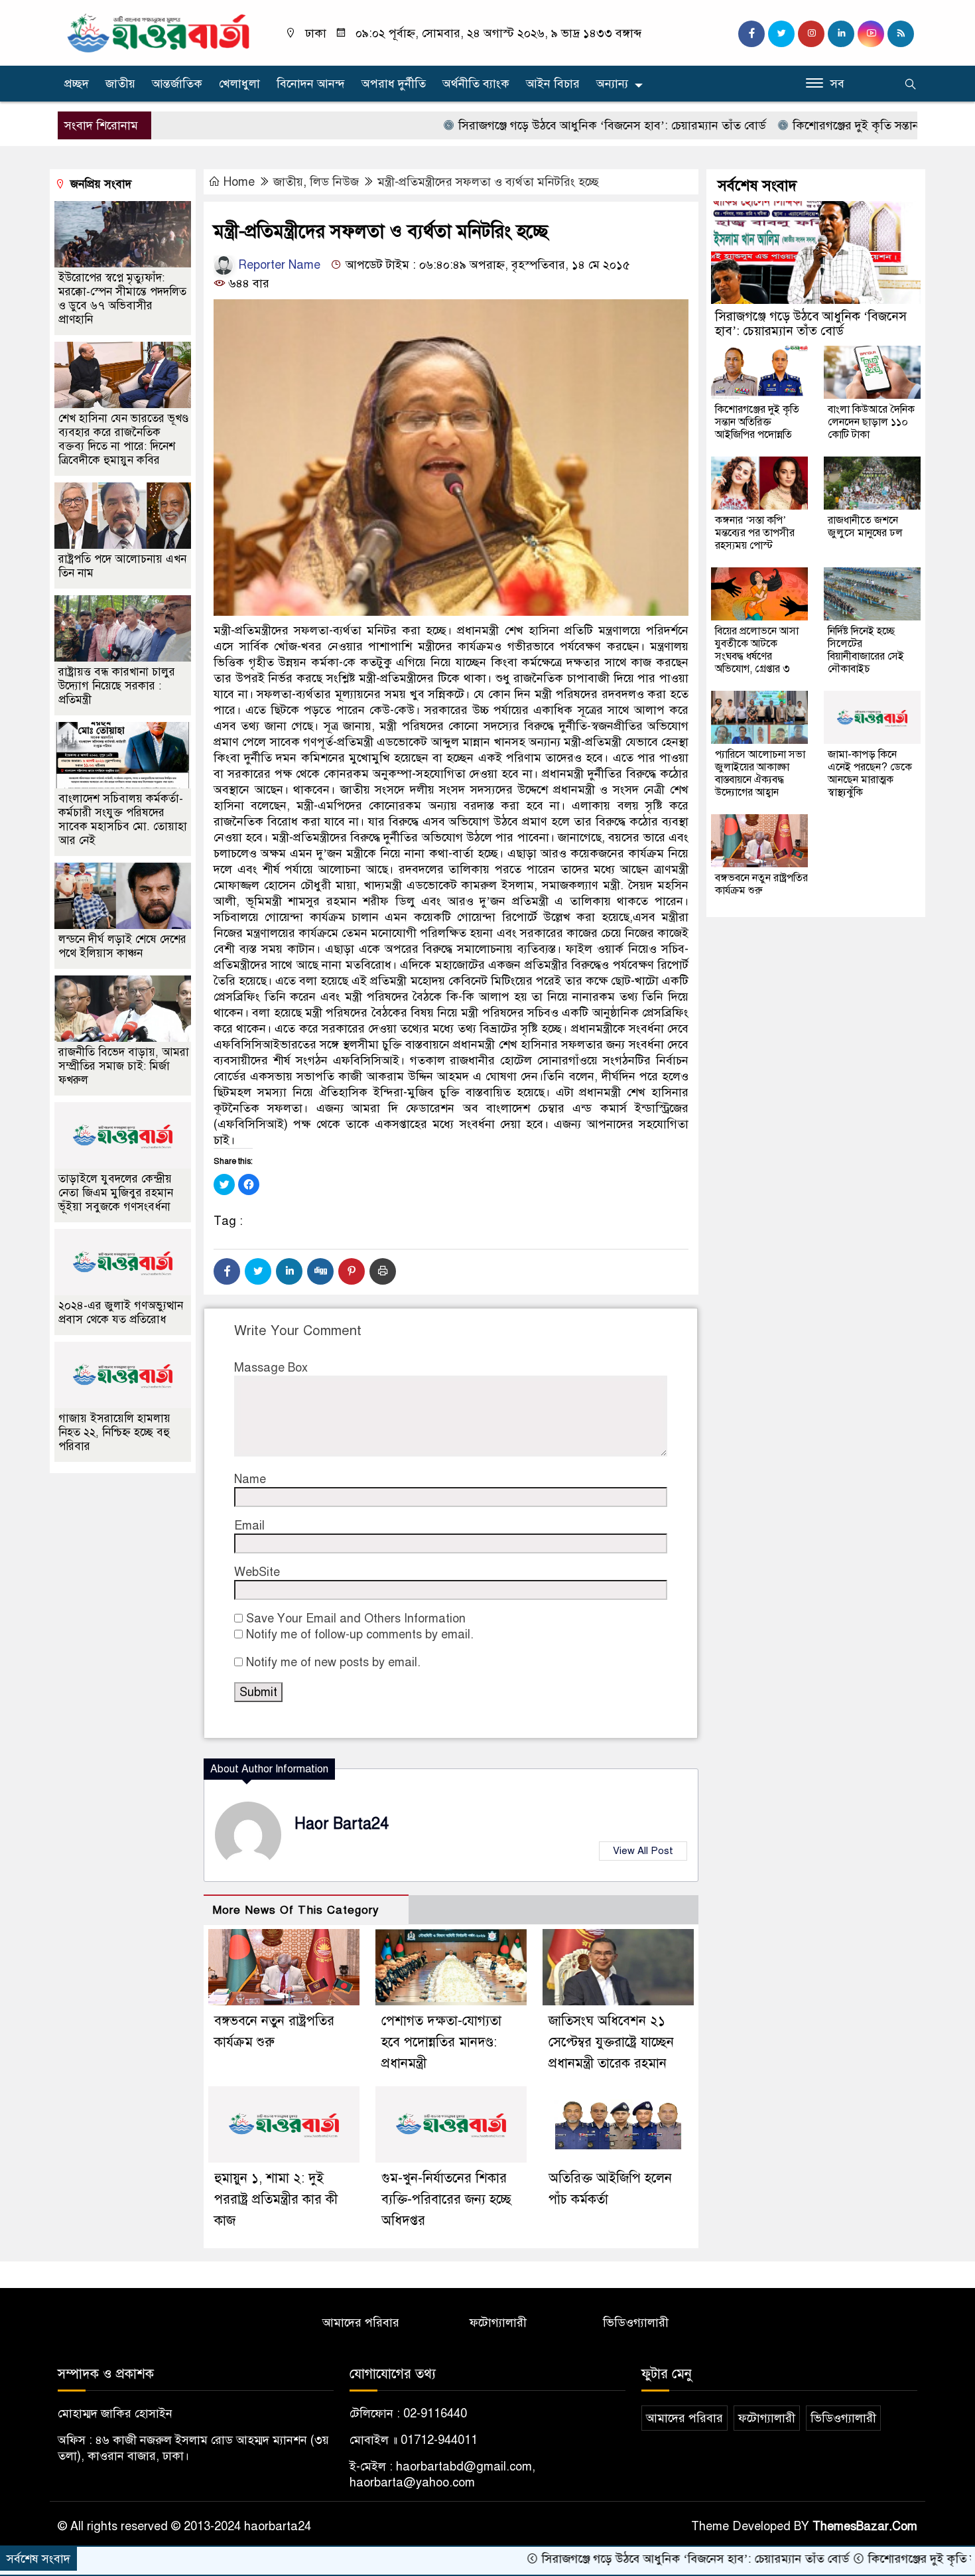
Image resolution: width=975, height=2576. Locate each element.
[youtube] (871, 34)
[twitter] (781, 34)
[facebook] (751, 34)
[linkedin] (841, 34)
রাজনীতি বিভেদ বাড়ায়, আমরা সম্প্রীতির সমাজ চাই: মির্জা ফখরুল (124, 1066)
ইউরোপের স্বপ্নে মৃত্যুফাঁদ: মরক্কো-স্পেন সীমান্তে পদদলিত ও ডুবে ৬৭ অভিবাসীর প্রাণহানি (122, 299)
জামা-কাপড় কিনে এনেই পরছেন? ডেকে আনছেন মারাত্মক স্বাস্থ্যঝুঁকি (870, 773)
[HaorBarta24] (159, 32)
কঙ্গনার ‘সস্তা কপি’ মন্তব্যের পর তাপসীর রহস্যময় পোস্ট (755, 533)
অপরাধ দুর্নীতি (394, 84)
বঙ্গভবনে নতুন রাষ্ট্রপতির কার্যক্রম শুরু (761, 884)
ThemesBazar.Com (865, 2526)
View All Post (643, 1851)
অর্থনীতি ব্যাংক (476, 84)
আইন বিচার (553, 84)
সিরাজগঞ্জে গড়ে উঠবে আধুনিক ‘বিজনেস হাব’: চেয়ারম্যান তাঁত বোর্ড (508, 125)
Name (250, 1479)
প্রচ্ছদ (77, 84)
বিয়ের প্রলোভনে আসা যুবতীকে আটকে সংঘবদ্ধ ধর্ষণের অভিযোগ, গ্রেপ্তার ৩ (757, 650)
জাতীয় (120, 84)
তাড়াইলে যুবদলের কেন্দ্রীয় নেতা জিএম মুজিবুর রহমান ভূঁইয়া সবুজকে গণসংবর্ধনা (116, 1193)
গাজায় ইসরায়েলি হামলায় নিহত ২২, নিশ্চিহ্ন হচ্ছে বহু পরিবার (114, 1432)
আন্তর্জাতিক (177, 84)
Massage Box (271, 1368)
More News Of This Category (296, 1910)
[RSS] (901, 34)
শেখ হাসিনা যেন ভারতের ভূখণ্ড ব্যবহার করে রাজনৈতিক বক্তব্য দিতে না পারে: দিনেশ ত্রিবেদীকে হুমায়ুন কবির (123, 439)
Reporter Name (278, 265)
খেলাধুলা (239, 84)
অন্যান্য (612, 84)
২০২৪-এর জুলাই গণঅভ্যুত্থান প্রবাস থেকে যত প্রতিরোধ (121, 1313)
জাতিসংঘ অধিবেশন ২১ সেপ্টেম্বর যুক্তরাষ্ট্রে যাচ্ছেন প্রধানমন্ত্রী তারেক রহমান (611, 2042)
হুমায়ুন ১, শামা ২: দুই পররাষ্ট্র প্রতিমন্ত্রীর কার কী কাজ (276, 2199)
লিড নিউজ (334, 182)
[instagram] (811, 34)
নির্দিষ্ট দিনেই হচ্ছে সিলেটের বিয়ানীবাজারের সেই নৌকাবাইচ (866, 650)
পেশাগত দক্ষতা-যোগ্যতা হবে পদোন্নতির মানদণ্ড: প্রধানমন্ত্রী (441, 2042)
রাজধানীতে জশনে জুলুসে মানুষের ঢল (865, 527)
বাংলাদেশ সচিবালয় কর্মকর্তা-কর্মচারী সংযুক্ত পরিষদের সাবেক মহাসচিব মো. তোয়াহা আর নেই (123, 820)
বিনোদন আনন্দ (311, 84)
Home (239, 182)
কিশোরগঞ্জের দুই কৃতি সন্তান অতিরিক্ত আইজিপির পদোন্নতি (820, 125)
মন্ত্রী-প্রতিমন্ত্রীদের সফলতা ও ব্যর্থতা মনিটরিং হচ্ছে (488, 182)
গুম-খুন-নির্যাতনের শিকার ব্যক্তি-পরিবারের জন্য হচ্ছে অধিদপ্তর (446, 2199)
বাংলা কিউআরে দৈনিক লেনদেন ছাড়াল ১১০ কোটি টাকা (871, 422)
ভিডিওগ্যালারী (636, 2323)
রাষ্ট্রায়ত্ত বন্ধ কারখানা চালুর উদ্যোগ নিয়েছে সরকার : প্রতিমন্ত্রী (117, 686)
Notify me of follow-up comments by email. (360, 1634)
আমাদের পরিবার (361, 2323)
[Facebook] (227, 1271)
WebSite (257, 1572)
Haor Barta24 (342, 1824)
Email (249, 1526)
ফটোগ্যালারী (498, 2323)
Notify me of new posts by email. (333, 1662)
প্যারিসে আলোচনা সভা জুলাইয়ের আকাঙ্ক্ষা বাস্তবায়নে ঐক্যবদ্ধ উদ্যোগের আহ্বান (760, 773)
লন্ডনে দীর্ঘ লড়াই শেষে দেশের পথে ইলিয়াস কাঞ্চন (122, 946)
